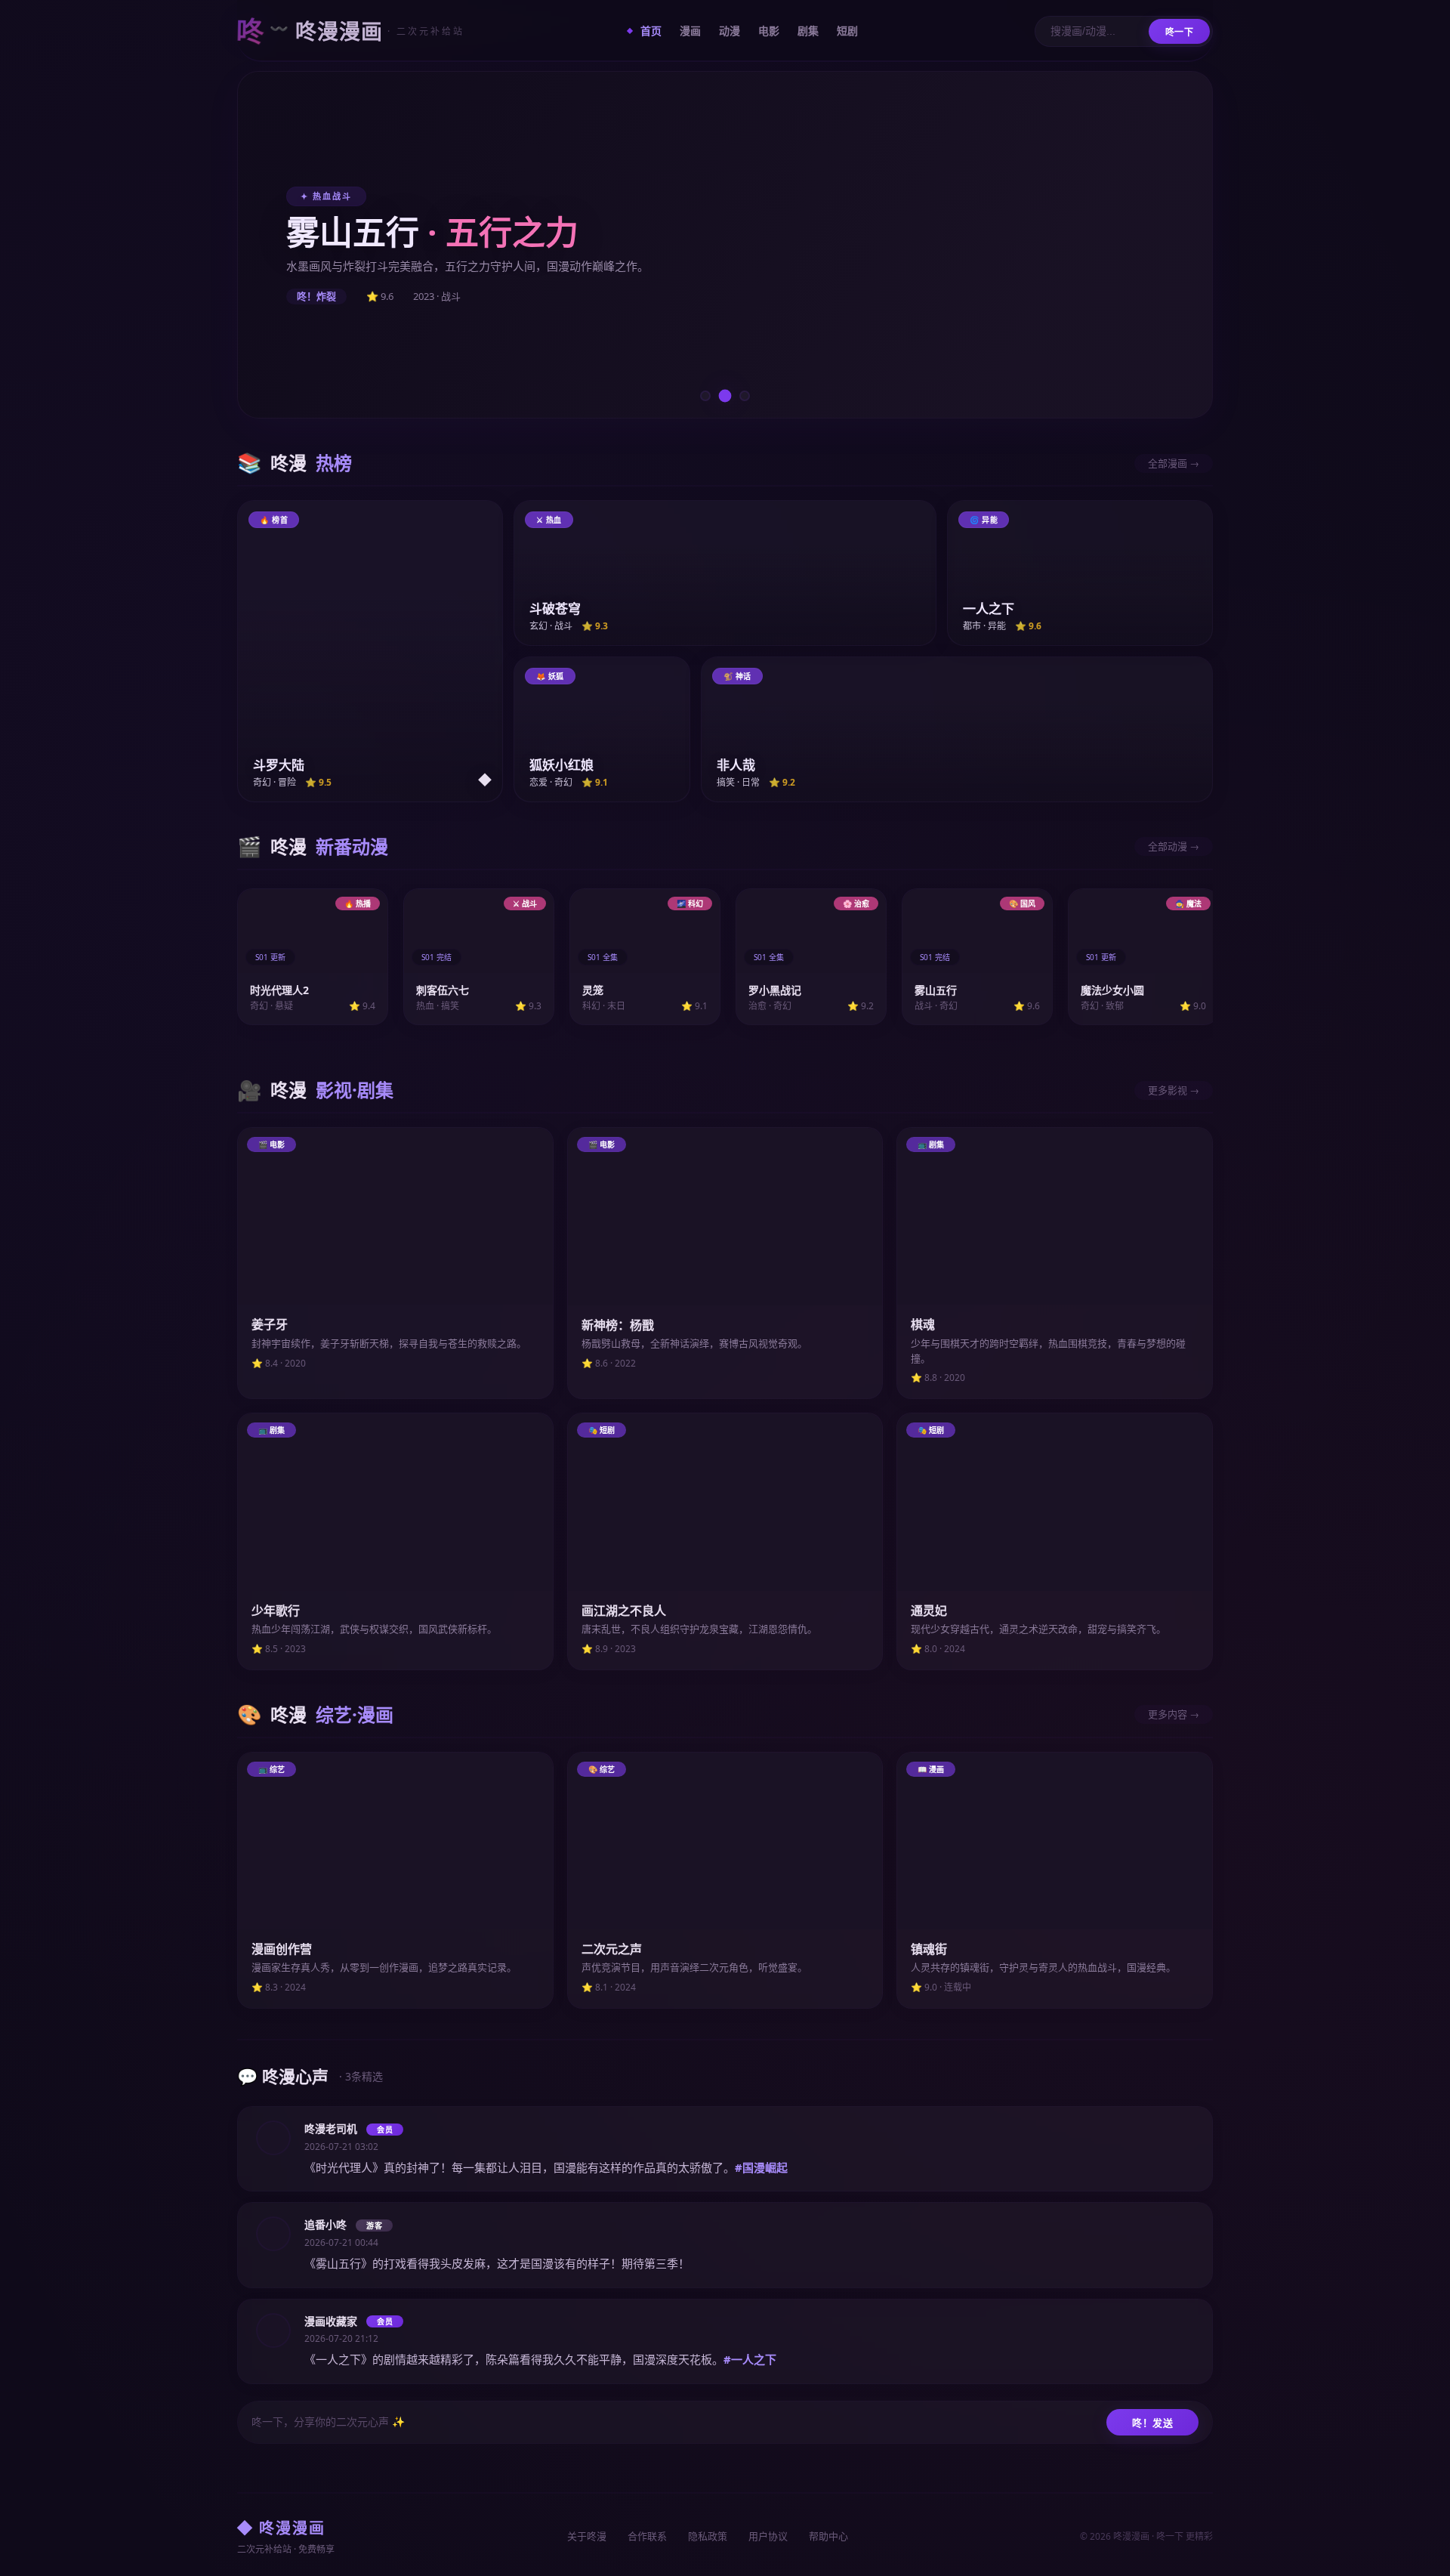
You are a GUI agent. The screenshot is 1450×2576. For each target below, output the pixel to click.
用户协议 (768, 2536)
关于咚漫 (587, 2536)
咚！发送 (1152, 2423)
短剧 (847, 31)
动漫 (730, 31)
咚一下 (1180, 32)
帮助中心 (828, 2536)
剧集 (808, 31)
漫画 (690, 31)
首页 (651, 31)
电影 (769, 31)
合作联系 (647, 2536)
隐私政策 (708, 2536)
